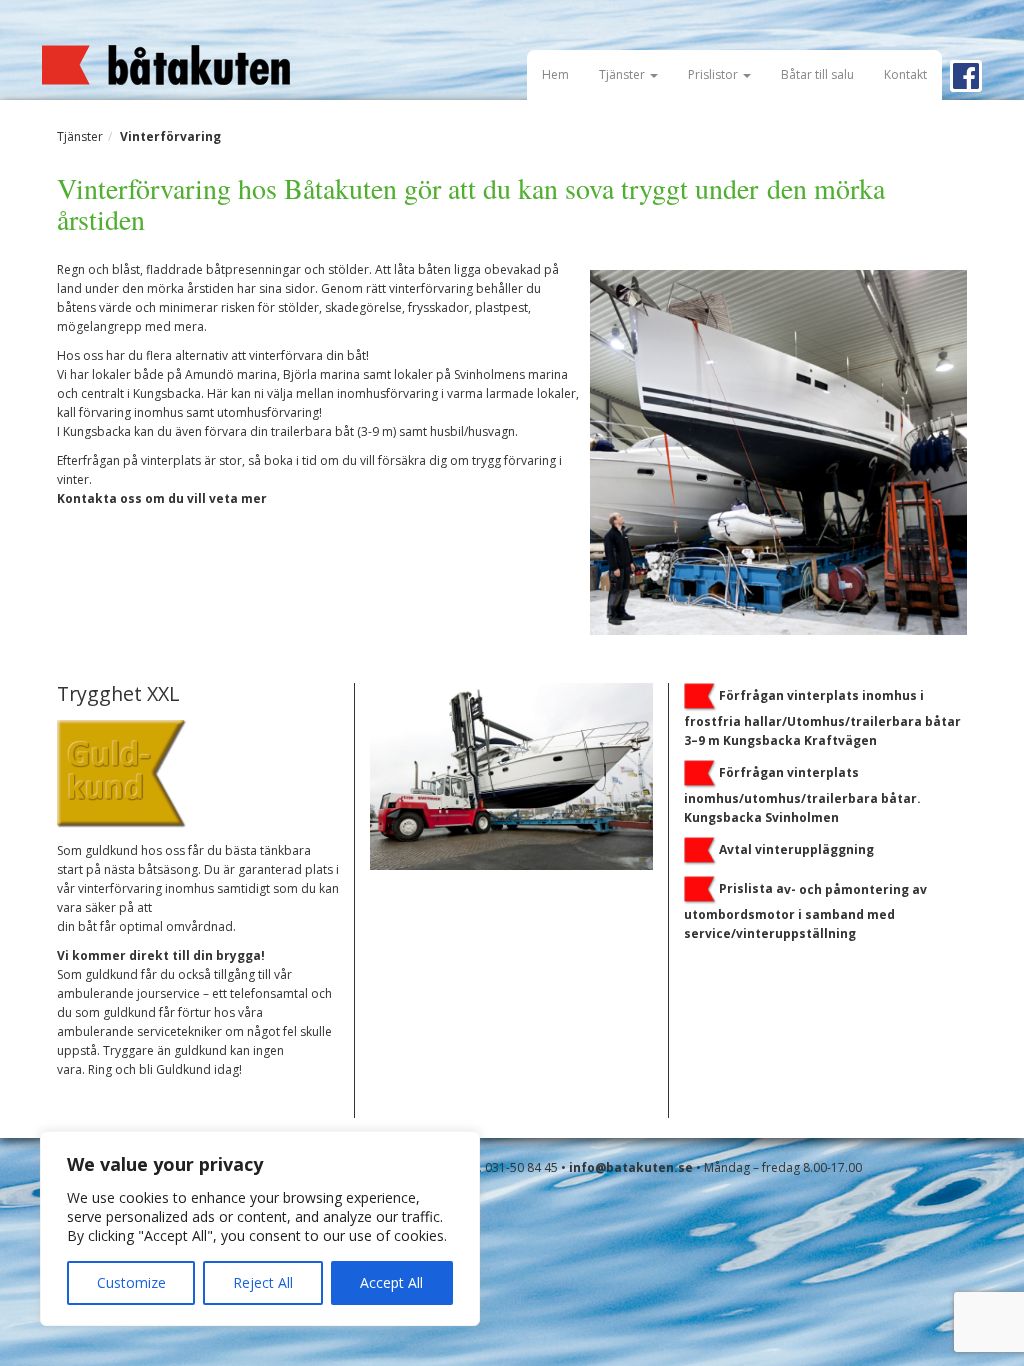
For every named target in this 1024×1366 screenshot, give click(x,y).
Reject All (263, 1282)
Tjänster (623, 74)
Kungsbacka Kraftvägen (798, 740)
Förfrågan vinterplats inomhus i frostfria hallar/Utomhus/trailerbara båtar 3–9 (822, 717)
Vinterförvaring (170, 136)
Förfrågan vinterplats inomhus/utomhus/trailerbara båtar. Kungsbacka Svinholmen (802, 794)
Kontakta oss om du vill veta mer (162, 498)
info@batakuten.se (631, 1167)
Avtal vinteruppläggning (796, 849)
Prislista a (751, 888)
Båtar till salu (817, 74)
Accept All (391, 1282)
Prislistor (714, 74)
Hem (555, 74)
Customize (131, 1282)
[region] (260, 1228)
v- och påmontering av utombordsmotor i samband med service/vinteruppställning (805, 910)
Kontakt (905, 74)
